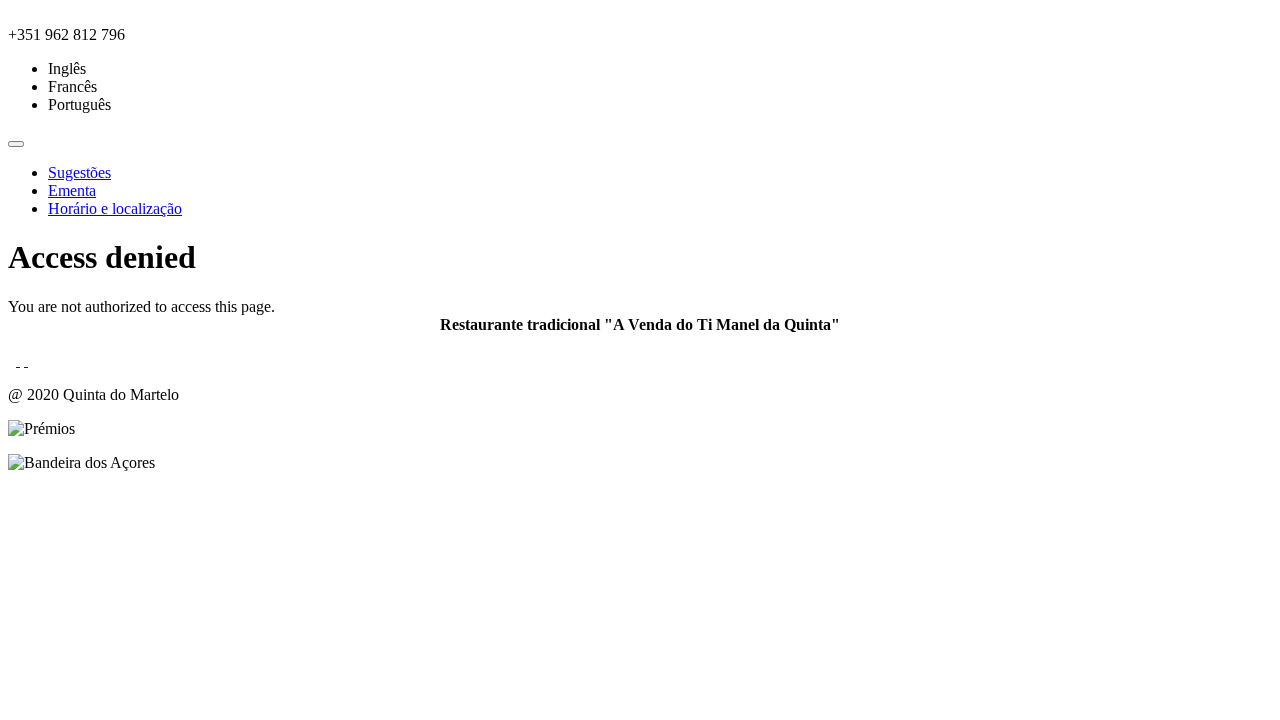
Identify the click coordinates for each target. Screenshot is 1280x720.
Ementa (72, 190)
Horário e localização (115, 208)
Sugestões (79, 172)
